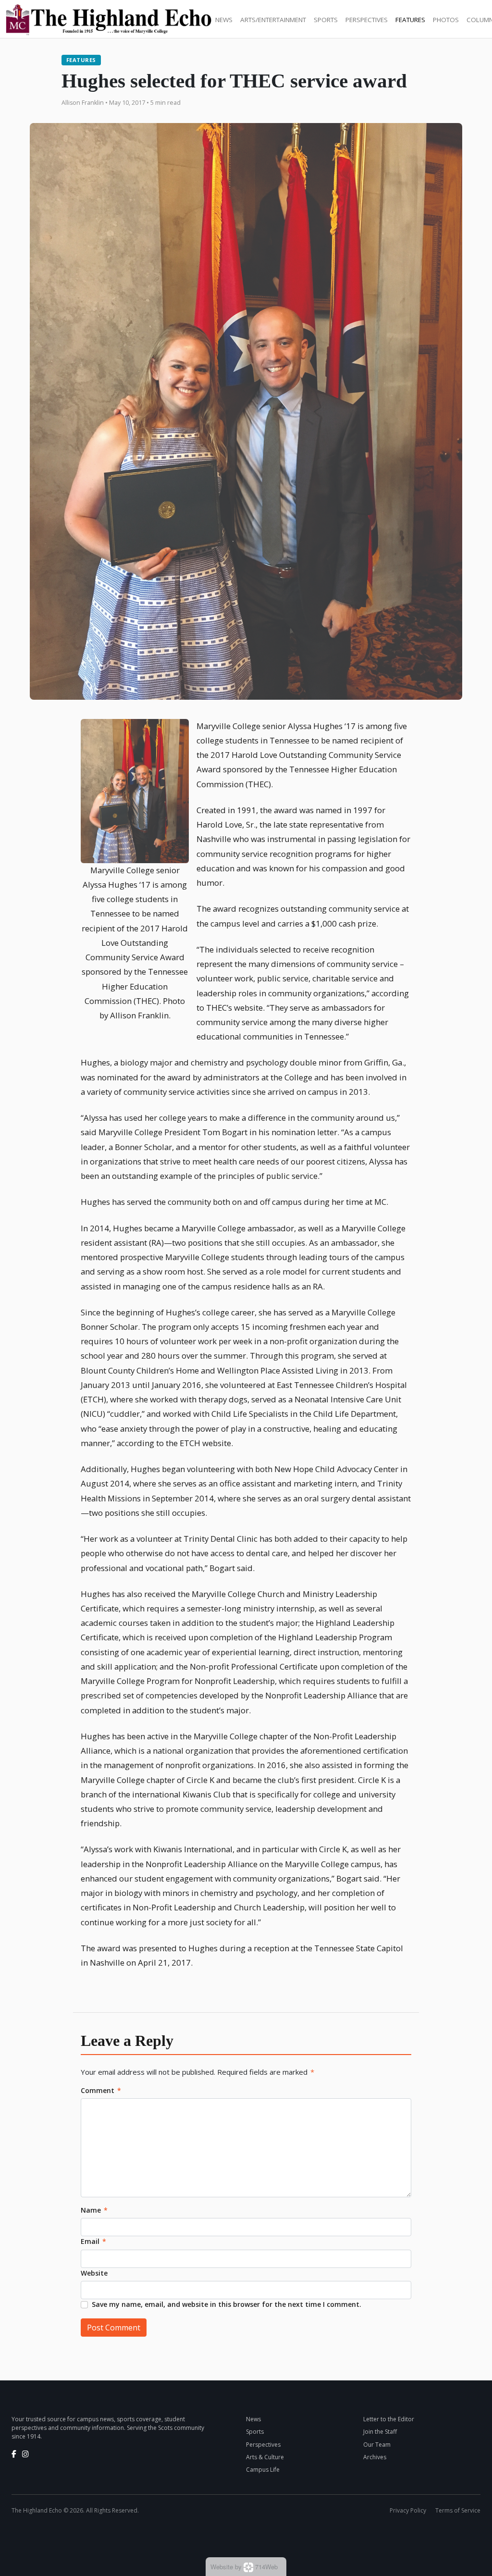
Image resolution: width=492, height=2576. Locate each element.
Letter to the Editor (389, 2419)
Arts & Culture (265, 2457)
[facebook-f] (14, 2454)
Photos (446, 20)
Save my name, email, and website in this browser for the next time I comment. (227, 2304)
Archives (375, 2457)
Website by (244, 2567)
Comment (101, 2090)
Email (93, 2241)
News (224, 20)
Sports (326, 20)
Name (94, 2210)
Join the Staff (380, 2432)
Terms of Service (458, 2510)
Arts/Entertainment (273, 20)
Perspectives (367, 20)
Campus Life (263, 2470)
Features (410, 20)
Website (94, 2273)
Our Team (377, 2445)
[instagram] (25, 2454)
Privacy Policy (408, 2510)
